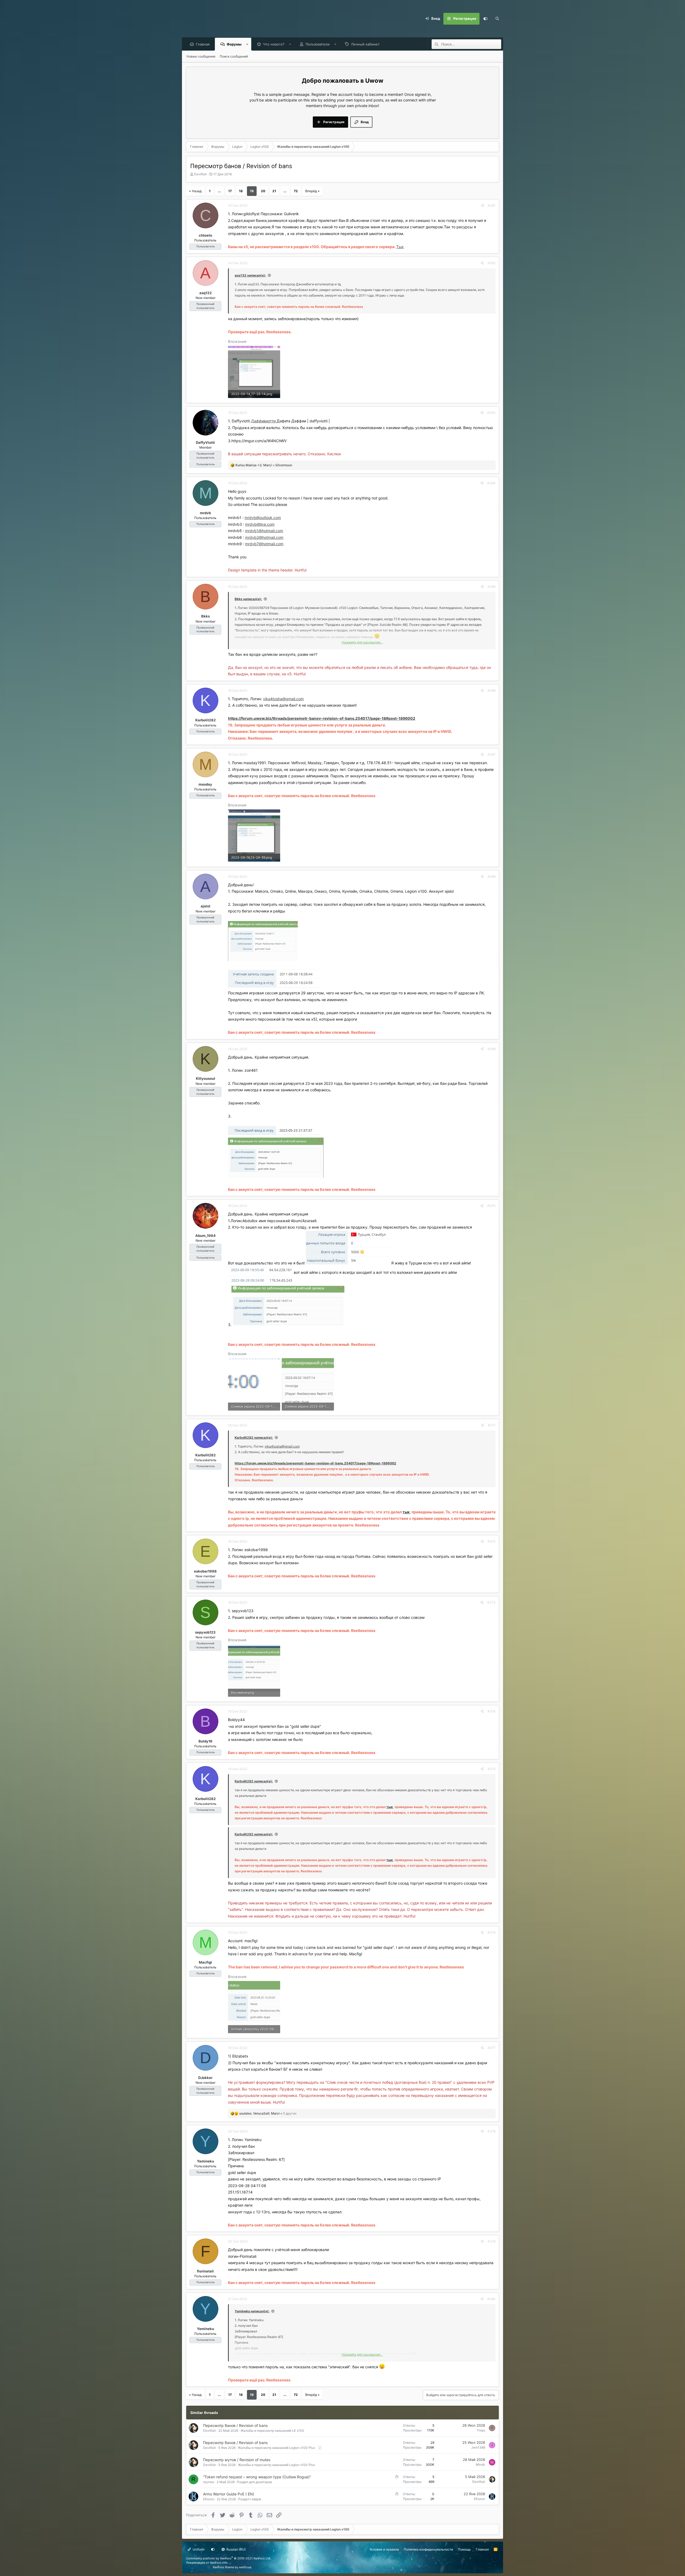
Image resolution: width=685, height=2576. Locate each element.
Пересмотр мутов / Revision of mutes (237, 2460)
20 (263, 191)
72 (296, 191)
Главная (203, 44)
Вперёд (311, 191)
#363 (491, 413)
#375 (492, 1769)
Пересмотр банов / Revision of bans (235, 2425)
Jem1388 (478, 2447)
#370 (491, 1206)
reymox (209, 2482)
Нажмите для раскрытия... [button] (362, 642)
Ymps (481, 2430)
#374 (492, 1711)
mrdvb (205, 513)
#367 (492, 754)
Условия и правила (384, 2549)
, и (264, 465)
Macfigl (205, 1962)
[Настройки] (485, 19)
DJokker (205, 2078)
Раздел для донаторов (254, 2482)
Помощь (464, 2549)
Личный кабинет (365, 44)
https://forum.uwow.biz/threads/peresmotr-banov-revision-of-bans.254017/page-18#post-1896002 (322, 718)
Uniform (198, 2549)
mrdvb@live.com (260, 524)
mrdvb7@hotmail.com (264, 544)
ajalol (205, 906)
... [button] (219, 191)
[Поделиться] (483, 206)
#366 (492, 690)
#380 (491, 2299)
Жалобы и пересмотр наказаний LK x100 (272, 2431)
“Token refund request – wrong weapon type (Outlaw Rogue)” (257, 2477)
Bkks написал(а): (248, 599)
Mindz (480, 2465)
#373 (491, 1602)
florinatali (205, 2271)
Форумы (234, 44)
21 (274, 191)
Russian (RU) (236, 2549)
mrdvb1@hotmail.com (264, 531)
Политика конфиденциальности (428, 2549)
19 (252, 191)
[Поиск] (497, 19)
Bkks (205, 616)
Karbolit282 (205, 720)
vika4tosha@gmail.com (283, 699)
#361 (492, 205)
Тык (400, 247)
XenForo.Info (219, 2563)
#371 (492, 1425)
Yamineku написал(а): (252, 2311)
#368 (492, 876)
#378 (492, 2131)
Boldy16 (205, 1741)
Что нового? (274, 44)
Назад (197, 191)
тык (406, 1512)
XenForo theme (223, 2567)
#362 (492, 263)
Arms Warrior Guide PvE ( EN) (229, 2494)
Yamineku (205, 2161)
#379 (492, 2241)
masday (205, 784)
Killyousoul (205, 1078)
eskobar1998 (205, 1571)
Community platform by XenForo (229, 2558)
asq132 (205, 293)
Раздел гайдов (250, 2499)
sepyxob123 (205, 1632)
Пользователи (318, 44)
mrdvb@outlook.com (263, 518)
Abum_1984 (205, 1236)
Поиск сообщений (234, 56)
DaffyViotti (205, 442)
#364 (491, 483)
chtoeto (205, 235)
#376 (492, 1932)
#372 (492, 1541)
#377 (492, 2048)
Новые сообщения (201, 56)
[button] (247, 44)
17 (230, 191)
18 (241, 191)
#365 (492, 587)
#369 (492, 1049)
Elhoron (209, 2499)
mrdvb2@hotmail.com (264, 537)
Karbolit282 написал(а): (254, 1437)
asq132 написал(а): (250, 275)
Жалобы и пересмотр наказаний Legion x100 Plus (276, 2448)
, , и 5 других (268, 2113)
